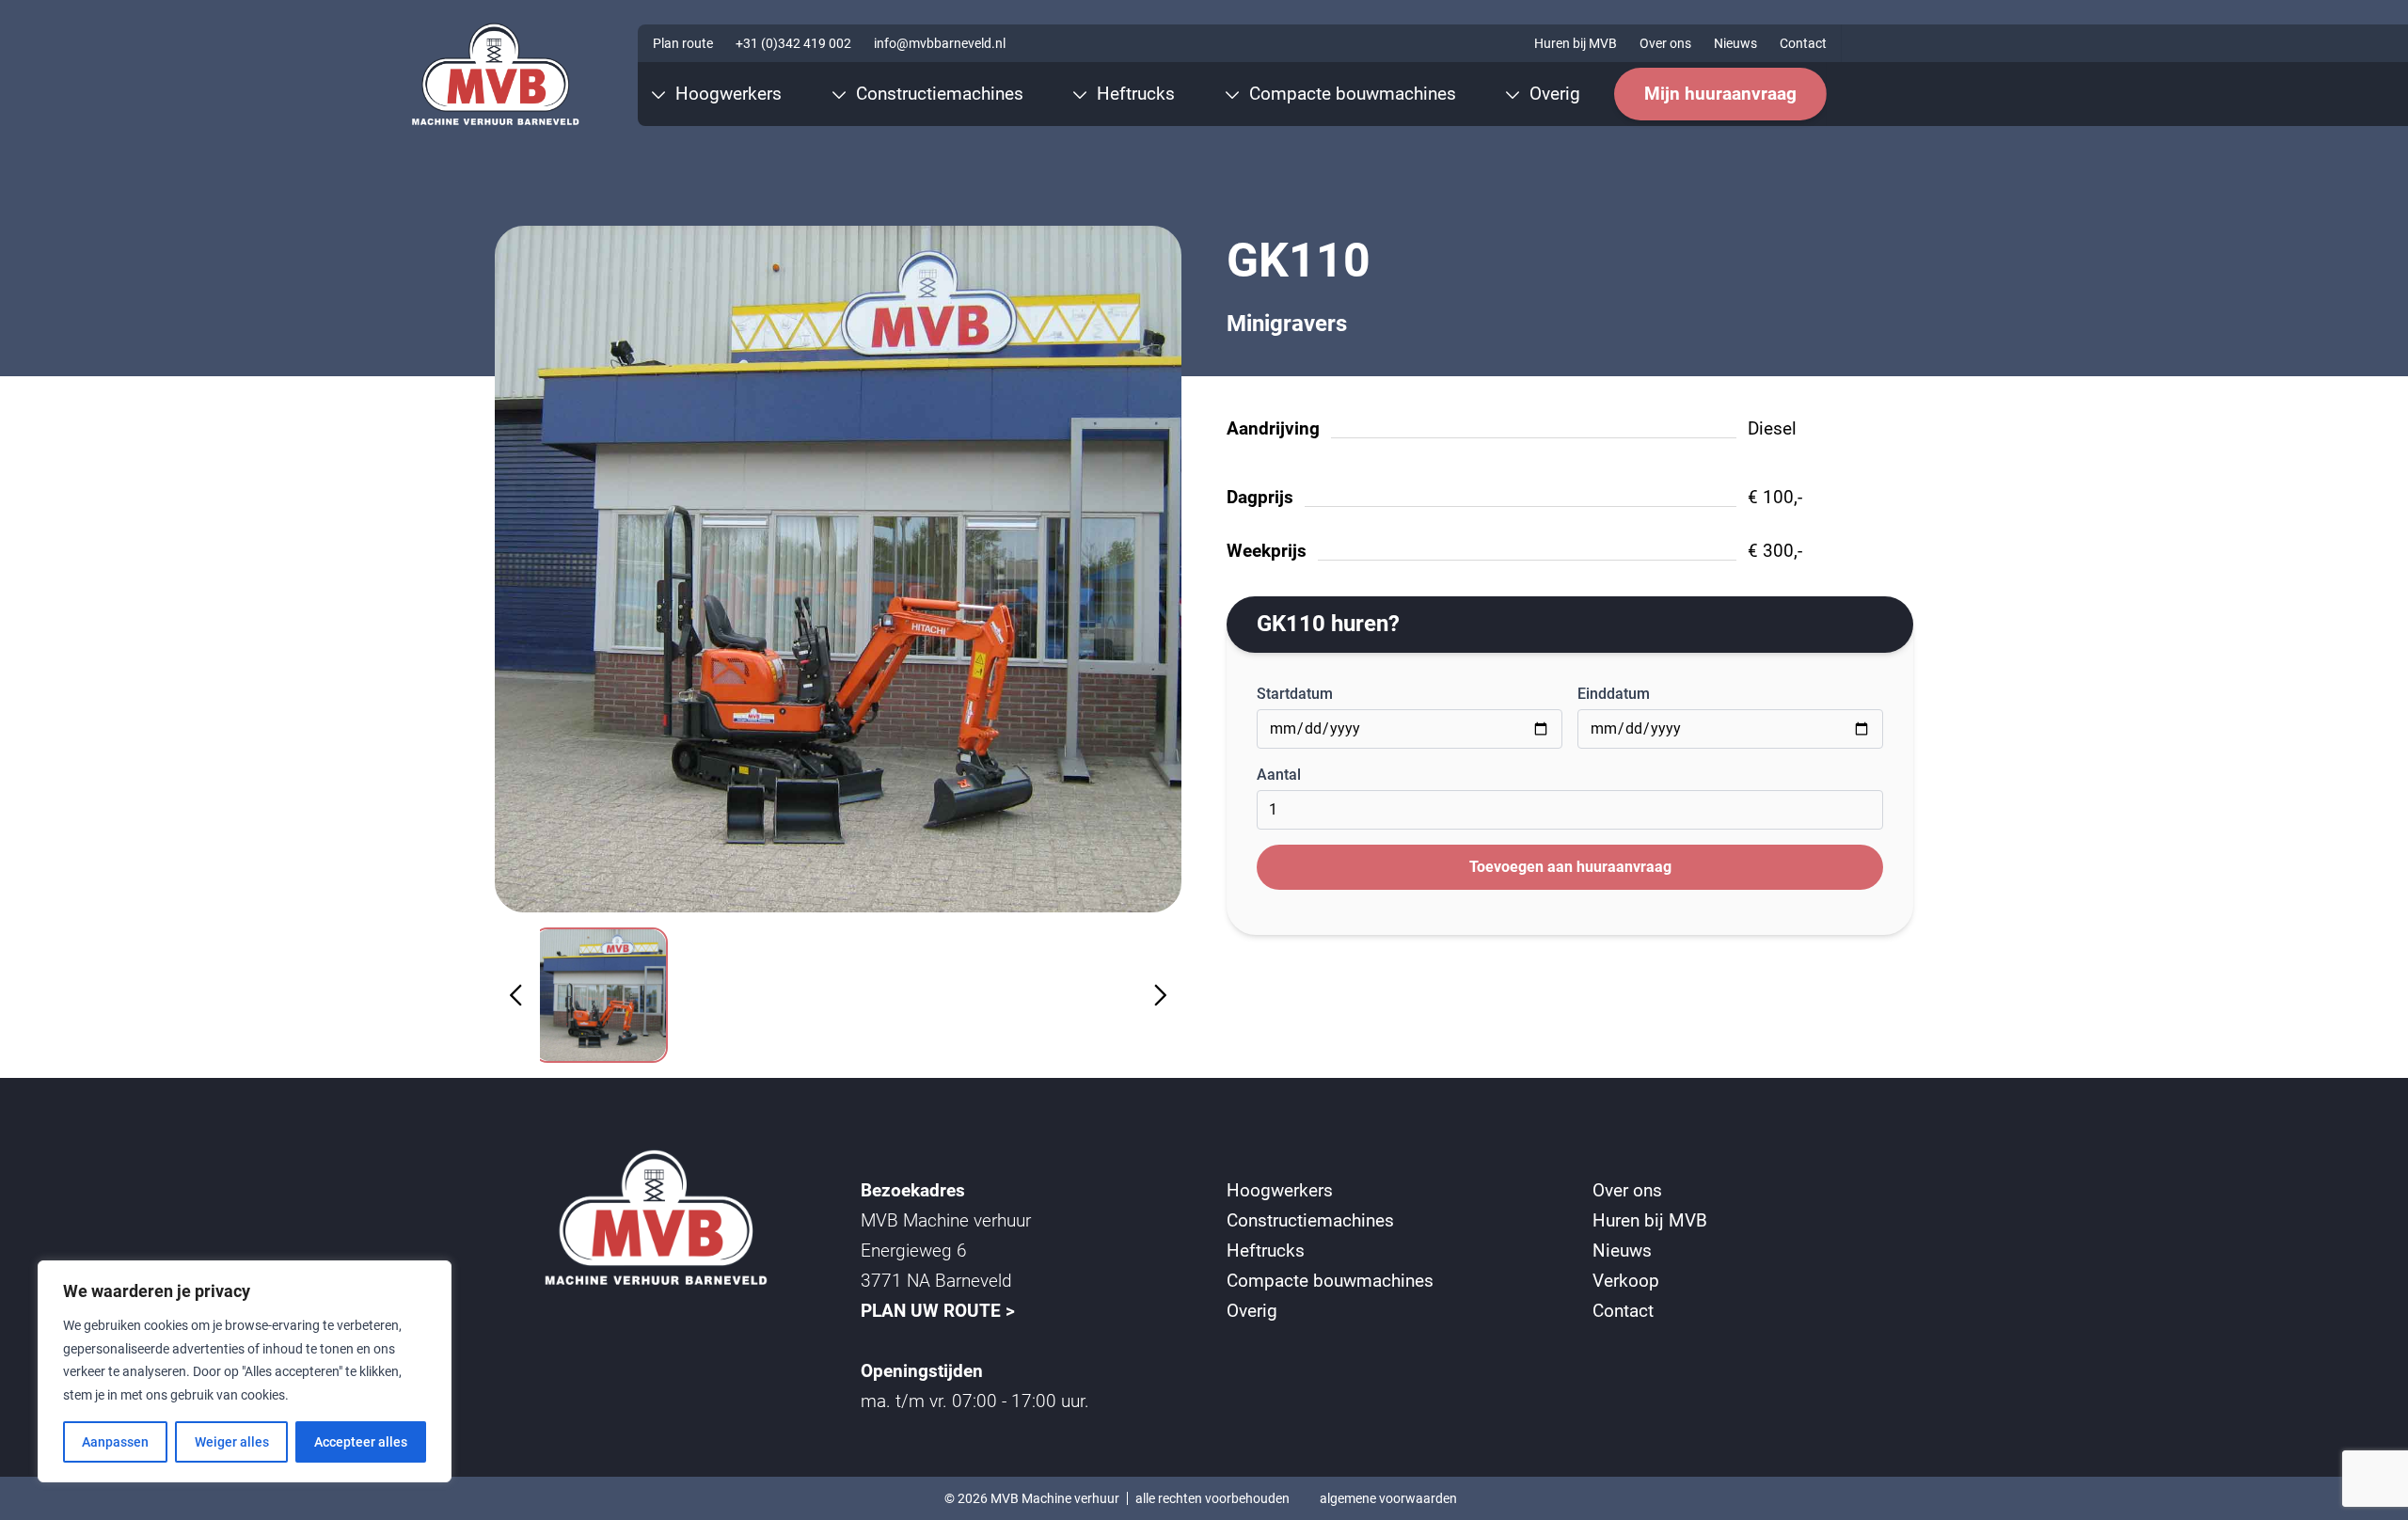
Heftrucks (1266, 1251)
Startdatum (1295, 694)
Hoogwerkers (1280, 1190)
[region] (245, 1371)
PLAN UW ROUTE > (938, 1311)
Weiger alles (232, 1442)
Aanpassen (115, 1442)
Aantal (1279, 775)
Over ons (1665, 43)
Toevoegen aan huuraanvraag (1570, 867)
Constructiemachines (1310, 1220)
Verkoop (1626, 1281)
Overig (1252, 1311)
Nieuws (1735, 43)
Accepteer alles (361, 1442)
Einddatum (1614, 694)
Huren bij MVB (1576, 43)
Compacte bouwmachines (1330, 1281)
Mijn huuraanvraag (1720, 94)
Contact (1803, 43)
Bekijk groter (839, 569)
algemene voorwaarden (1388, 1498)
